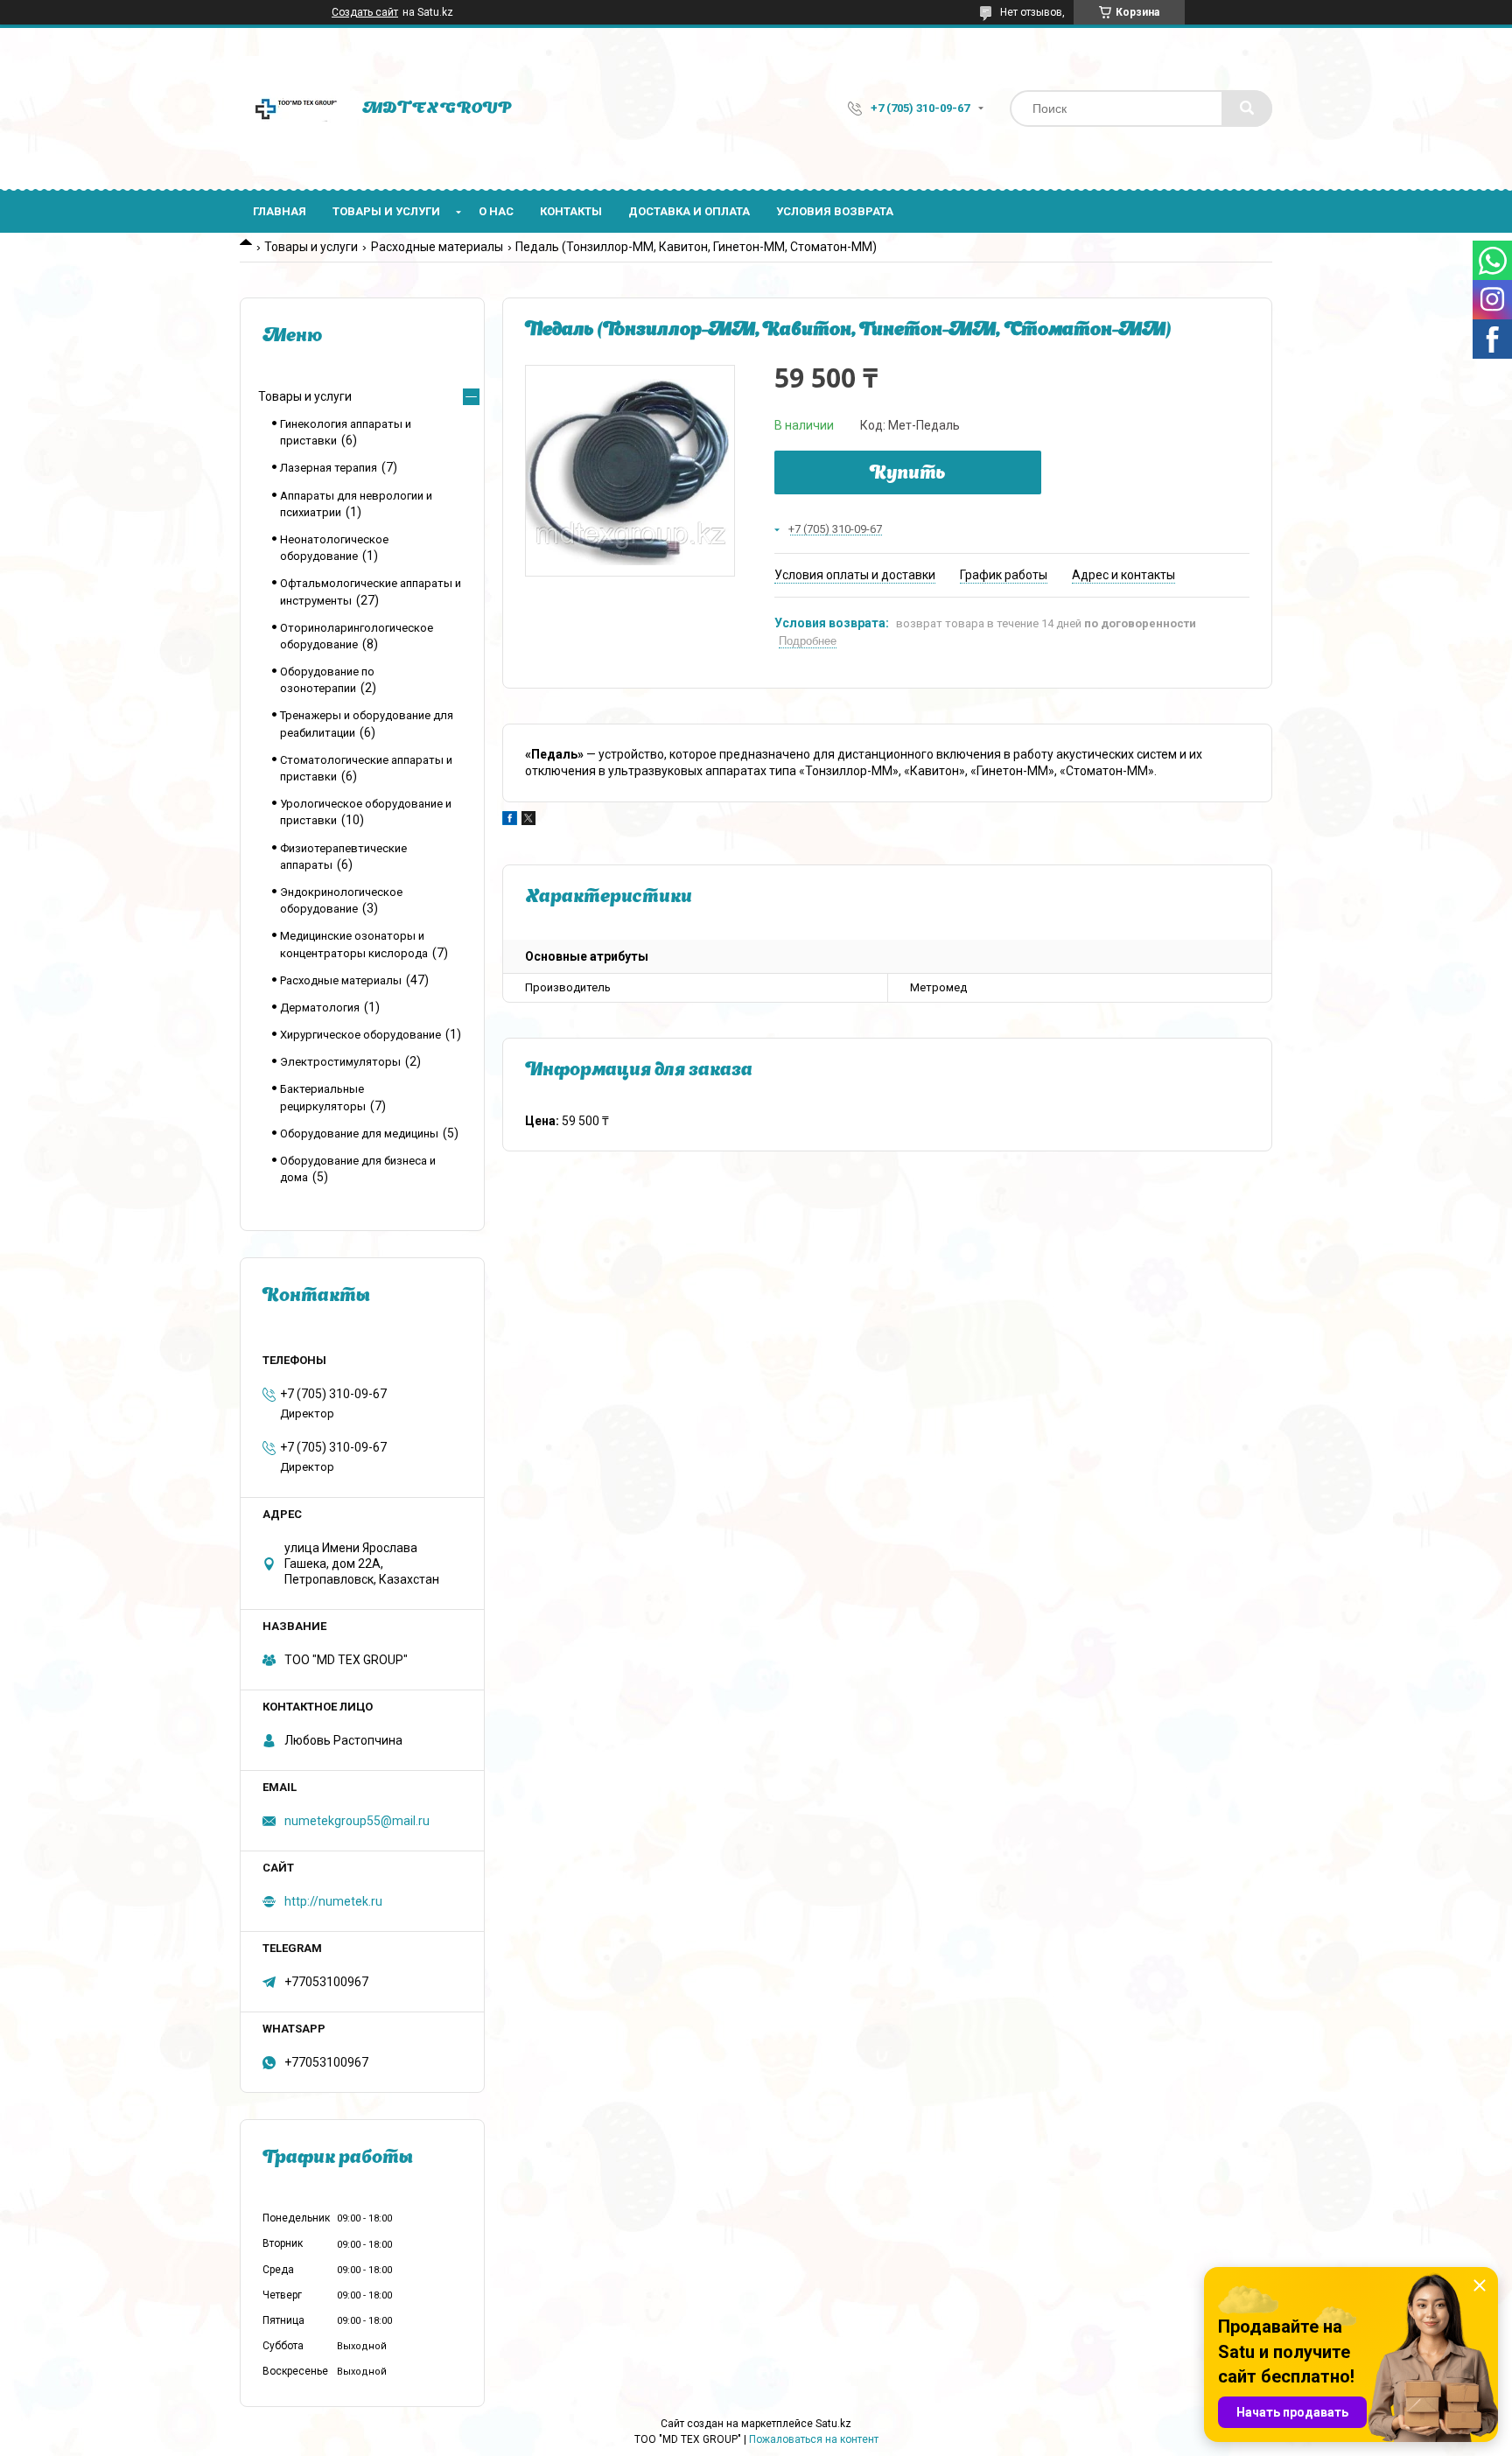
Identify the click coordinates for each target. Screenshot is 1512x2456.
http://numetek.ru (333, 1901)
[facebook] (510, 821)
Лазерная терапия (329, 468)
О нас (496, 211)
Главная (280, 211)
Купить (908, 474)
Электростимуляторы (340, 1062)
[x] (528, 821)
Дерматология (320, 1008)
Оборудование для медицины (359, 1134)
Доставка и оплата (689, 211)
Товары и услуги (386, 211)
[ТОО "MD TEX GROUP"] (292, 108)
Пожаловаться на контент (814, 2439)
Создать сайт (365, 12)
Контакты (571, 211)
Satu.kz (833, 2424)
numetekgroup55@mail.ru (357, 1821)
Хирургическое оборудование (360, 1035)
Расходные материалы (437, 247)
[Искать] (1247, 108)
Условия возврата (835, 211)
